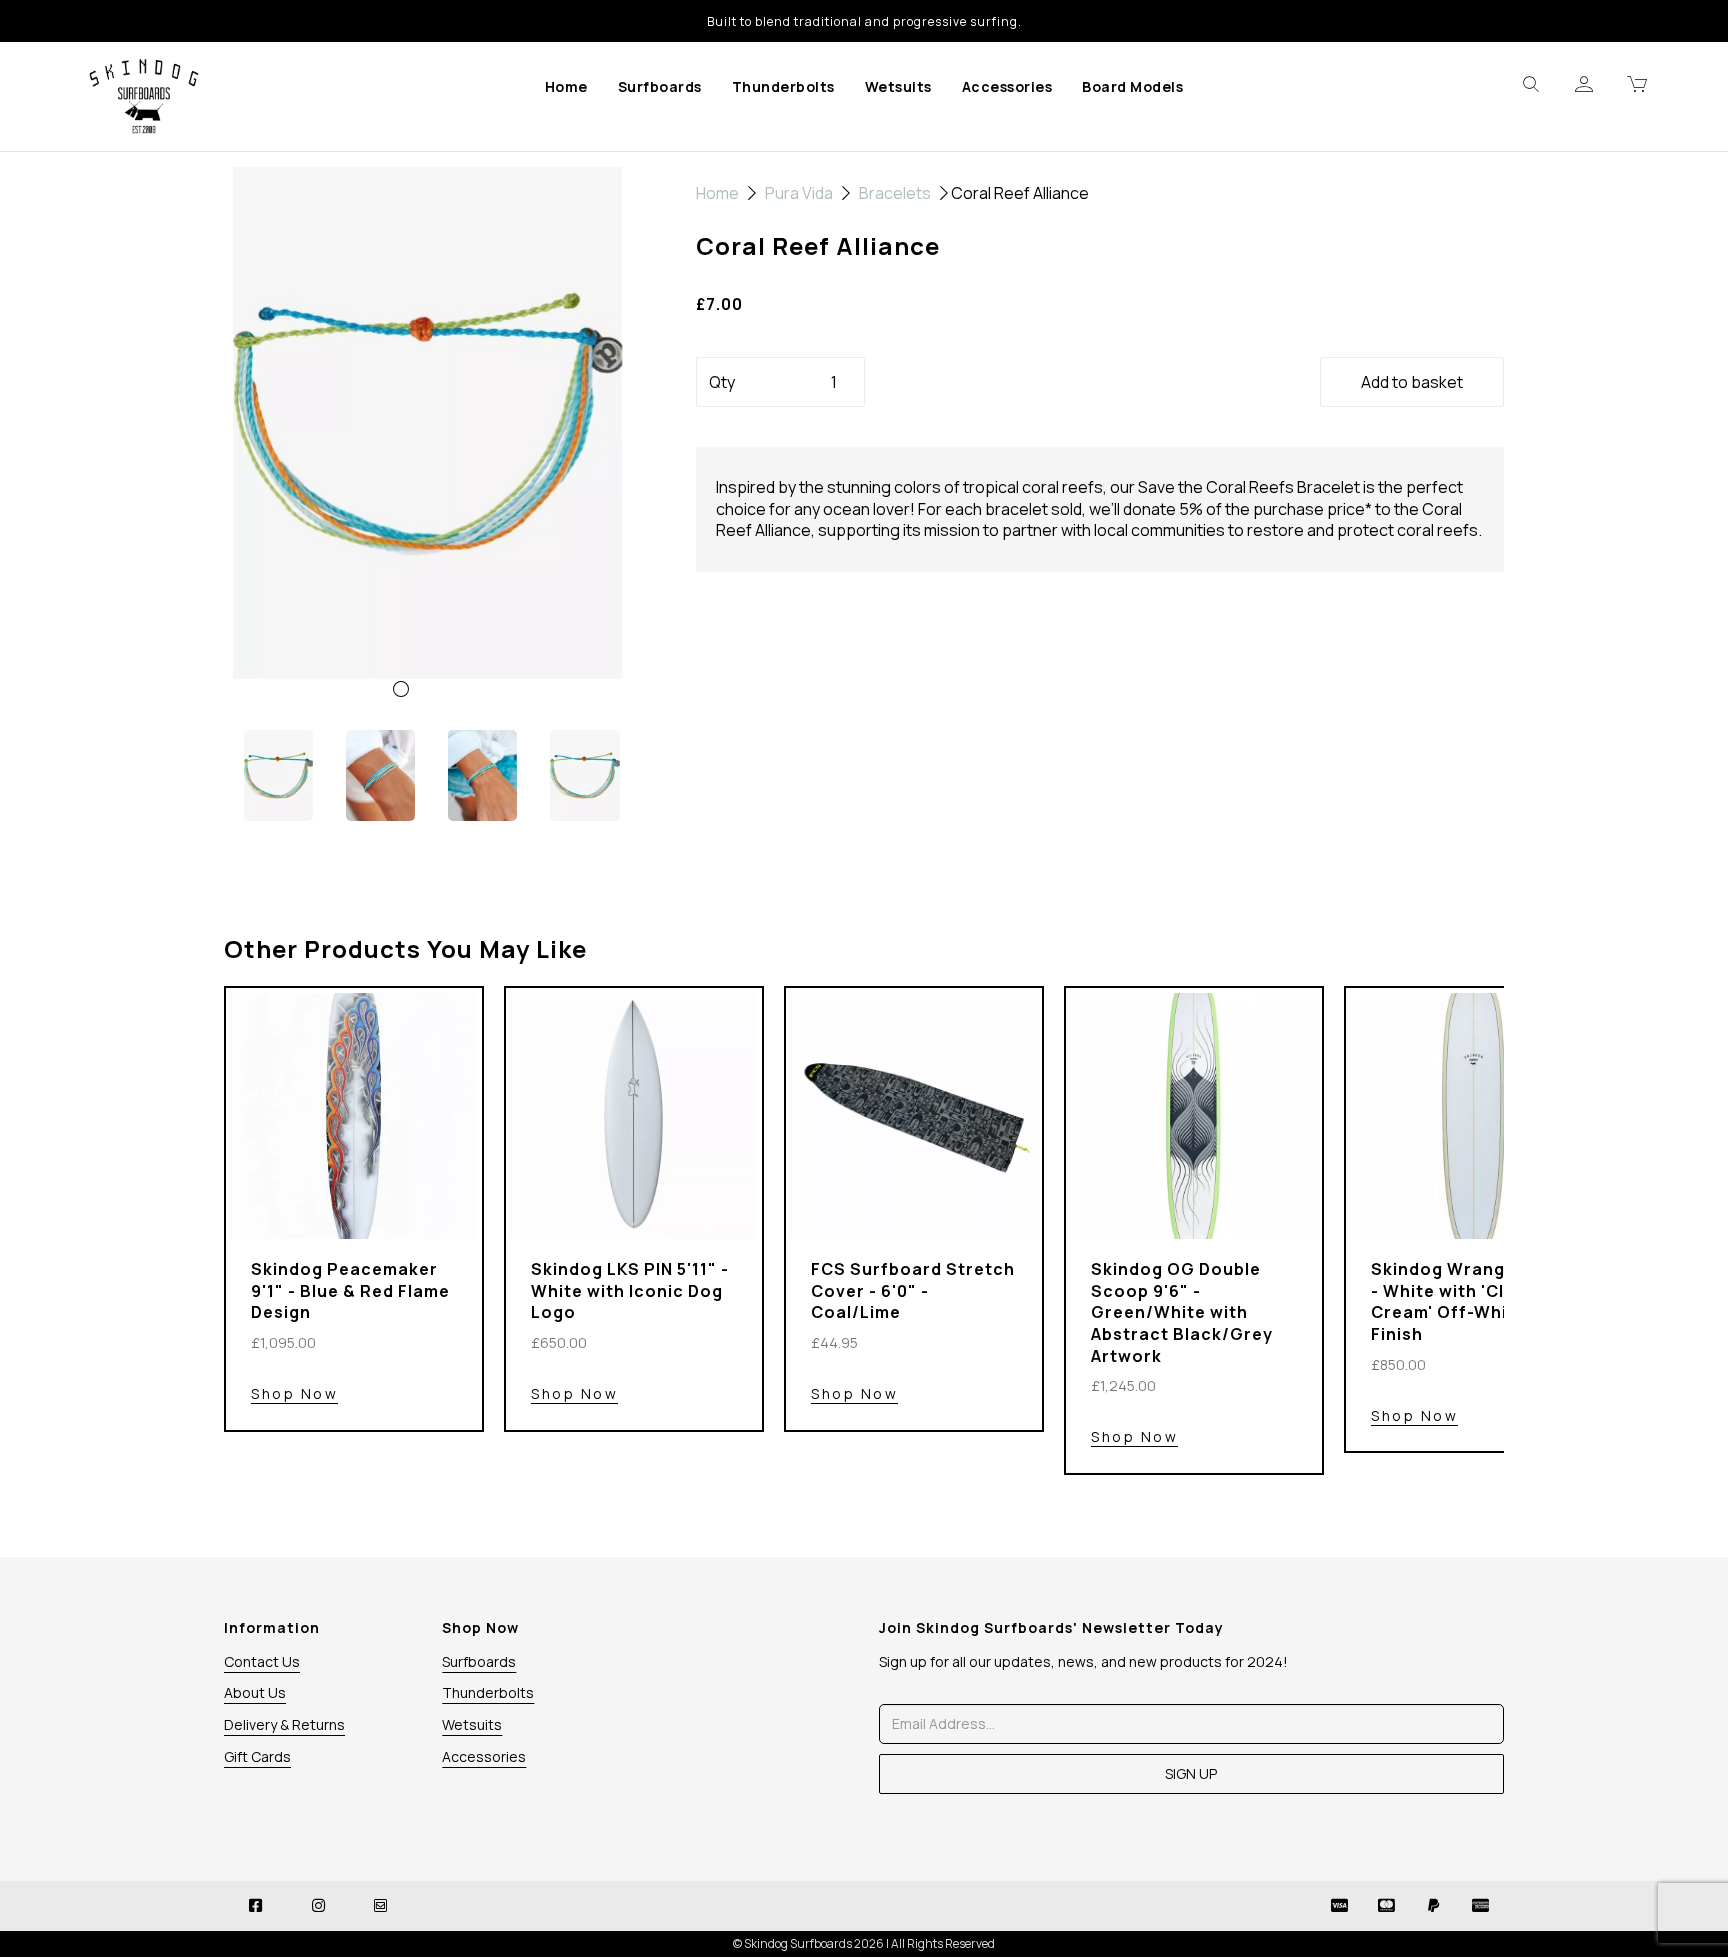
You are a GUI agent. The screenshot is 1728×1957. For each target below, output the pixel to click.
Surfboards (660, 86)
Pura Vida (799, 193)
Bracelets (895, 193)
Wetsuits (898, 86)
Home (566, 86)
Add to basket (1412, 382)
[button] (264, 575)
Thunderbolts (783, 86)
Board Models (1132, 86)
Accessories (1007, 86)
